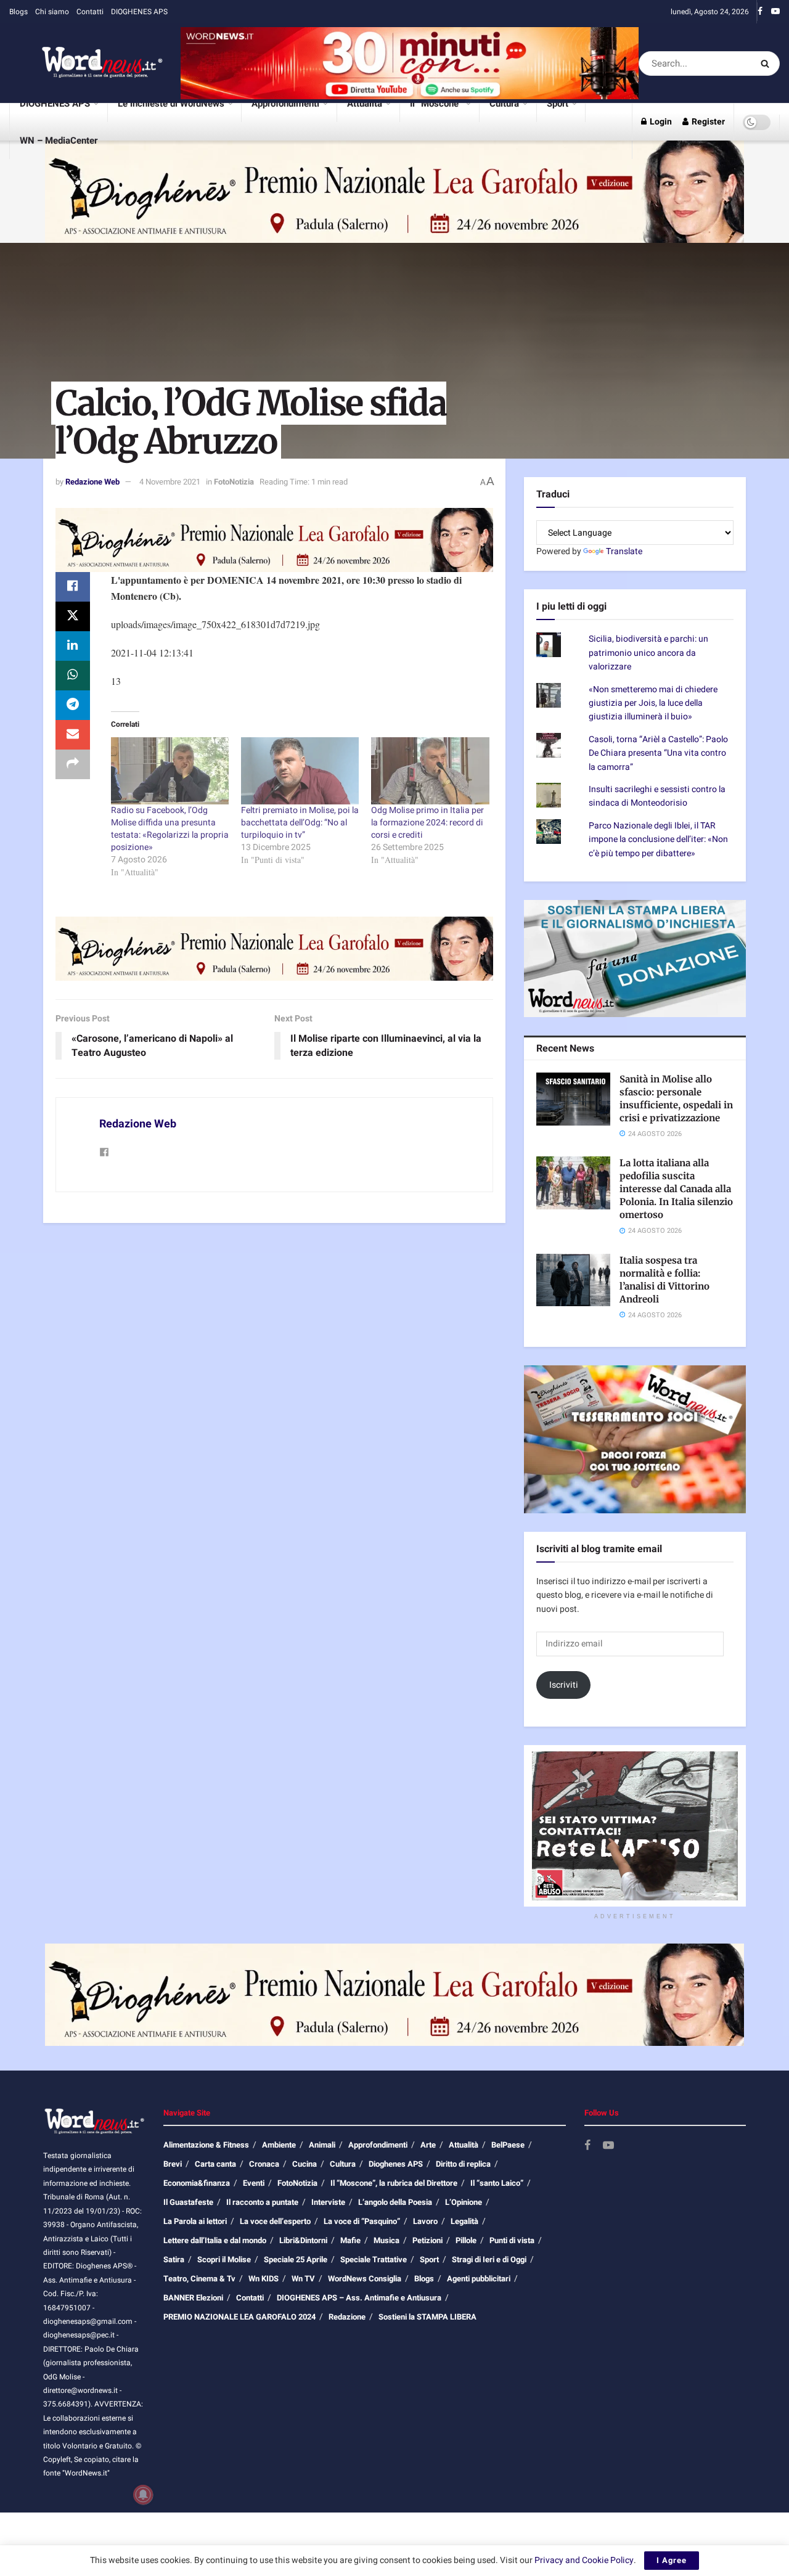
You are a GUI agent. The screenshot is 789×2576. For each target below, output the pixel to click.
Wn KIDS (264, 2279)
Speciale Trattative (374, 2259)
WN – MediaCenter (59, 141)
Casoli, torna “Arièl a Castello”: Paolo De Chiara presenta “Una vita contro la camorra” (658, 753)
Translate (624, 551)
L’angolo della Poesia (395, 2202)
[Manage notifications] (143, 2495)
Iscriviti (564, 1685)
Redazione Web (92, 482)
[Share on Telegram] (73, 705)
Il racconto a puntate (262, 2202)
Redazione (347, 2317)
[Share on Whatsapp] (73, 676)
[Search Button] (767, 63)
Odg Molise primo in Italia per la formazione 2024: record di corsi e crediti (427, 823)
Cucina (305, 2164)
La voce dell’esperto (275, 2221)
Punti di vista (512, 2240)
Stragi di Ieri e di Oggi (489, 2259)
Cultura (504, 104)
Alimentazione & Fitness (206, 2145)
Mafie (350, 2240)
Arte (428, 2145)
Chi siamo (52, 12)
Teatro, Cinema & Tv (199, 2279)
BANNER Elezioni (193, 2298)
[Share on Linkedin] (73, 646)
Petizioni (427, 2240)
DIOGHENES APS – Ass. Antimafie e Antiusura (359, 2298)
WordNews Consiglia (365, 2279)
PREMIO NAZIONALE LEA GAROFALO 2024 (239, 2317)
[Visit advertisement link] (410, 63)
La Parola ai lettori (195, 2221)
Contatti (90, 12)
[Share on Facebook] (73, 587)
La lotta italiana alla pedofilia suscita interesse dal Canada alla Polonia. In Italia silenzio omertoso (676, 1189)
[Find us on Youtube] (775, 12)
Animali (322, 2145)
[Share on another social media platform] (73, 764)
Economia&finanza (197, 2183)
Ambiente (279, 2145)
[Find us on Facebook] (760, 12)
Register (707, 122)
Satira (174, 2259)
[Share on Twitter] (73, 616)
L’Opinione (464, 2202)
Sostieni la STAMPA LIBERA (427, 2317)
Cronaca (264, 2164)
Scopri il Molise (224, 2259)
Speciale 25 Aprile (296, 2259)
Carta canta (215, 2164)
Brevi (173, 2164)
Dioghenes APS (396, 2164)
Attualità (365, 104)
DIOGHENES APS (139, 12)
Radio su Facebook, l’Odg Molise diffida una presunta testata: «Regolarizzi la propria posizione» (170, 829)
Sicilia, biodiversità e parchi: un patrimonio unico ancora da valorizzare (648, 653)
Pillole (466, 2240)
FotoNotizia (234, 482)
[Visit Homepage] (86, 63)
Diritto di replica (463, 2164)
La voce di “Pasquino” (362, 2221)
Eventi (254, 2183)
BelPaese (508, 2145)
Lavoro (425, 2221)
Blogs (18, 12)
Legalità (464, 2221)
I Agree (672, 2560)
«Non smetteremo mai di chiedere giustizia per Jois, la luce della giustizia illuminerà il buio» (653, 703)
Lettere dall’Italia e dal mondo (215, 2240)
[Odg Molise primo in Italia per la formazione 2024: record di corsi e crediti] (430, 771)
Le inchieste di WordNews (171, 104)
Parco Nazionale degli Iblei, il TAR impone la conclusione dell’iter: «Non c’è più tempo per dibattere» (658, 840)
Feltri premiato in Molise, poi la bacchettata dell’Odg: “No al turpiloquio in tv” (300, 823)
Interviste (328, 2202)
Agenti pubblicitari (479, 2279)
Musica (386, 2240)
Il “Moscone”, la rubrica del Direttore (394, 2183)
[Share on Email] (73, 735)
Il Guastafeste (188, 2202)
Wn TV (303, 2279)
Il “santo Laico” (497, 2183)
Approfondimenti (285, 104)
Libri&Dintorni (303, 2240)
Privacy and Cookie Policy (584, 2560)
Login (660, 122)
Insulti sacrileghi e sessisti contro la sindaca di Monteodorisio (657, 796)
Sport (558, 104)
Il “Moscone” (436, 104)
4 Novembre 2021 (170, 482)
